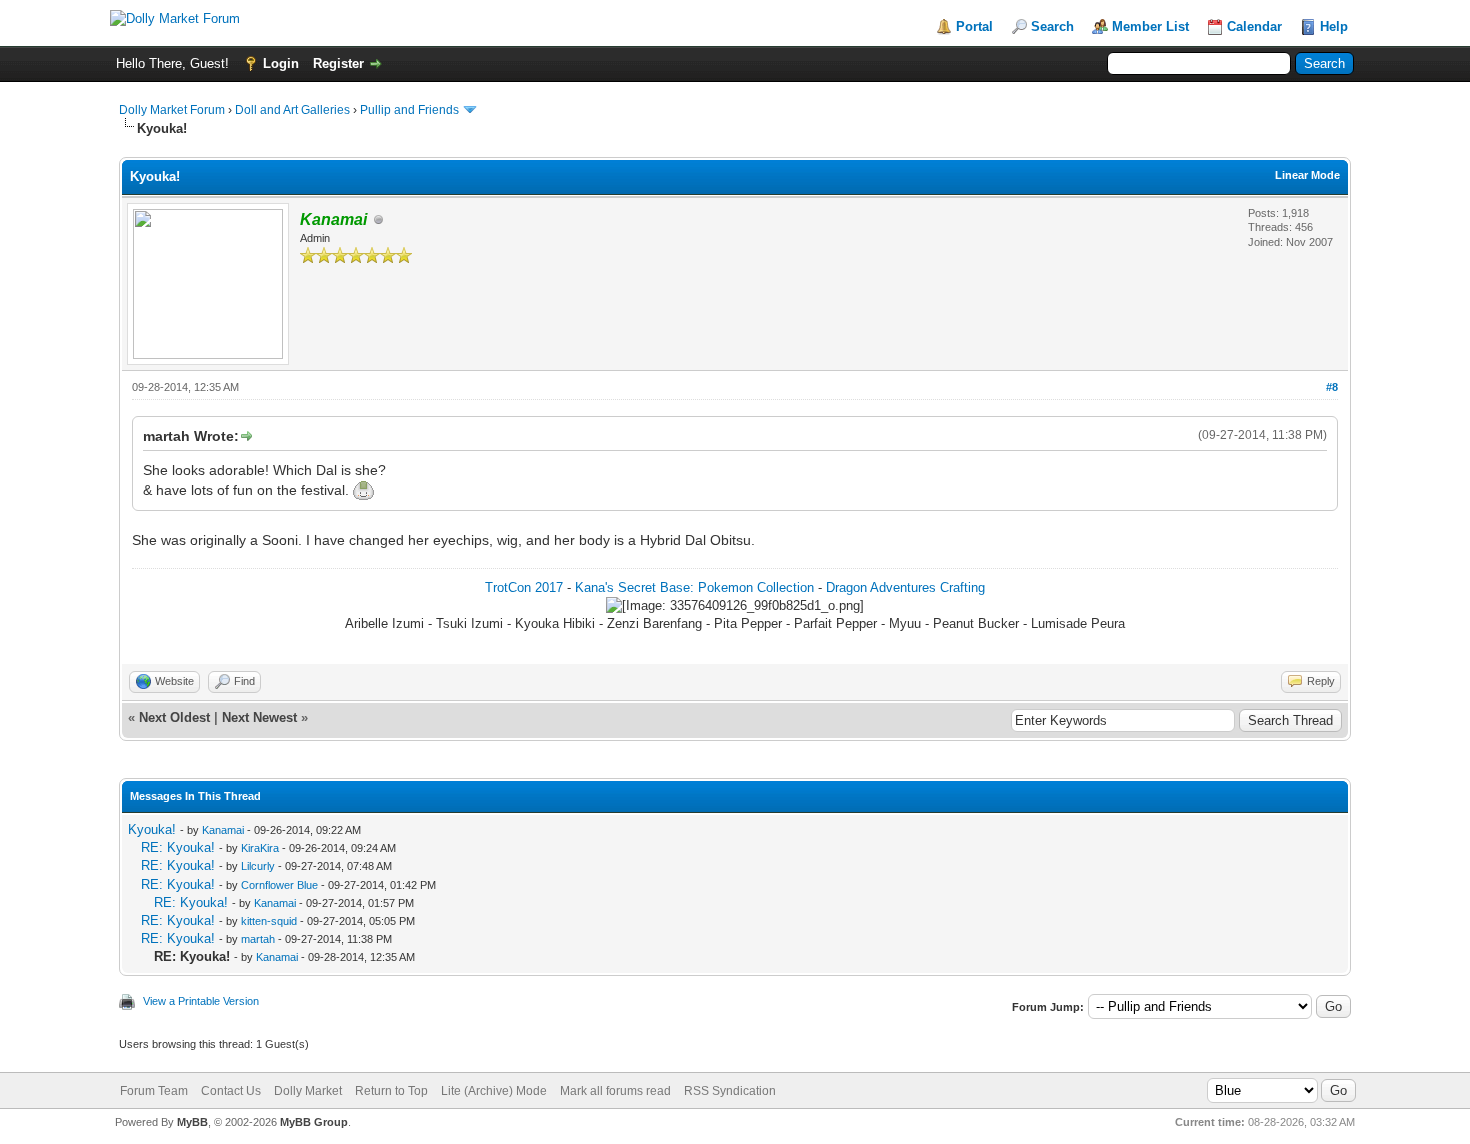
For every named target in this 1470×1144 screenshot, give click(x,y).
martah (258, 939)
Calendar (1254, 26)
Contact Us (231, 1091)
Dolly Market (308, 1091)
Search (1052, 26)
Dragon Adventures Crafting (905, 587)
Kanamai (223, 830)
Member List (1150, 26)
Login (281, 63)
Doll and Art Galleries (292, 110)
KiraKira (260, 848)
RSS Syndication (730, 1091)
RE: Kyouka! (178, 847)
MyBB (192, 1122)
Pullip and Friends (411, 110)
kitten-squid (269, 921)
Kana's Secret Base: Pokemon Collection (694, 587)
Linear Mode (1307, 175)
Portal (974, 26)
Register (338, 63)
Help (1334, 26)
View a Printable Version (201, 1001)
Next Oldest (174, 717)
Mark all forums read (615, 1091)
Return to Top (391, 1091)
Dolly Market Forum (172, 110)
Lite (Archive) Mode (494, 1091)
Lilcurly (258, 866)
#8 (1332, 387)
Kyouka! (152, 829)
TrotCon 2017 (524, 587)
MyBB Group (314, 1122)
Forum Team (154, 1091)
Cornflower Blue (279, 885)
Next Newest (259, 717)
